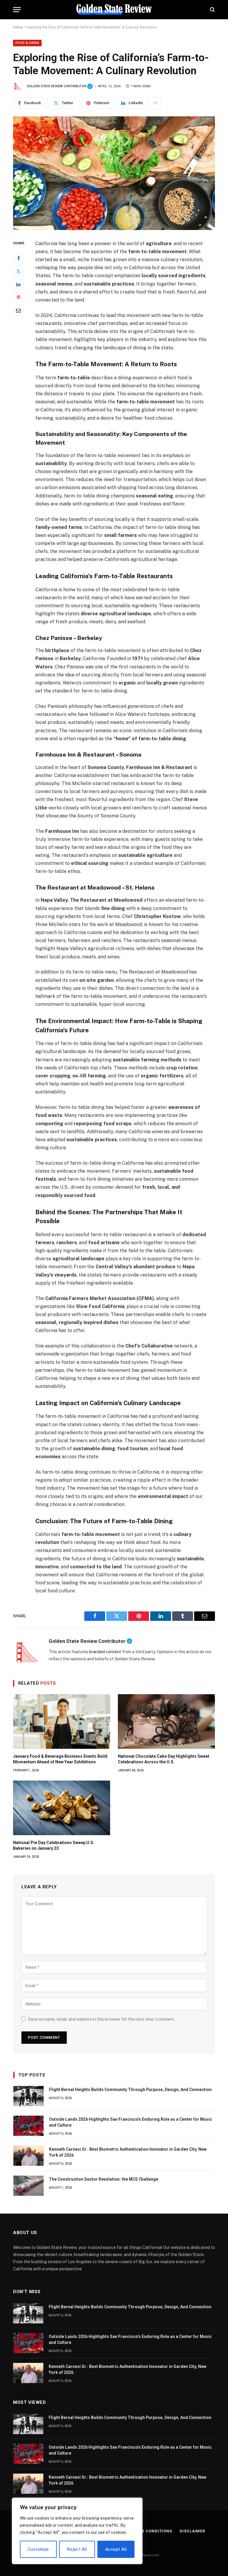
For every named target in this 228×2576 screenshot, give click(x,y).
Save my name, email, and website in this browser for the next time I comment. (102, 2019)
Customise (38, 2549)
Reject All (77, 2549)
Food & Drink (27, 43)
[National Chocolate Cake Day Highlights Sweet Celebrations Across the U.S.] (166, 1721)
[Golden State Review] (114, 10)
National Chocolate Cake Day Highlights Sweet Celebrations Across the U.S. (164, 1759)
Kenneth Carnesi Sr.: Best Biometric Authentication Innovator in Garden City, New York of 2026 (128, 2152)
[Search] (212, 10)
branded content (105, 1652)
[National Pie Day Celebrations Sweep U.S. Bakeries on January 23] (62, 1808)
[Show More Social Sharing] (155, 103)
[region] (77, 2531)
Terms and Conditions (146, 2531)
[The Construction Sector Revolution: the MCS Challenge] (28, 2186)
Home (18, 27)
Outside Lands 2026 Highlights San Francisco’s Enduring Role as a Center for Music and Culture (130, 2122)
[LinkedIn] (18, 284)
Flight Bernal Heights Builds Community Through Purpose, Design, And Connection (130, 2090)
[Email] (18, 310)
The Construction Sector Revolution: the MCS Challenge (104, 2179)
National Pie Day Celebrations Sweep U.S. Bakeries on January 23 (54, 1845)
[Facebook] (18, 258)
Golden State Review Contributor (60, 86)
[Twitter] (18, 271)
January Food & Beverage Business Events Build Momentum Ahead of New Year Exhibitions (60, 1759)
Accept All (116, 2549)
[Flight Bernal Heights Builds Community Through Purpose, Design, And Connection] (28, 2096)
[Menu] (17, 10)
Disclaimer (192, 2531)
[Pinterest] (18, 297)
